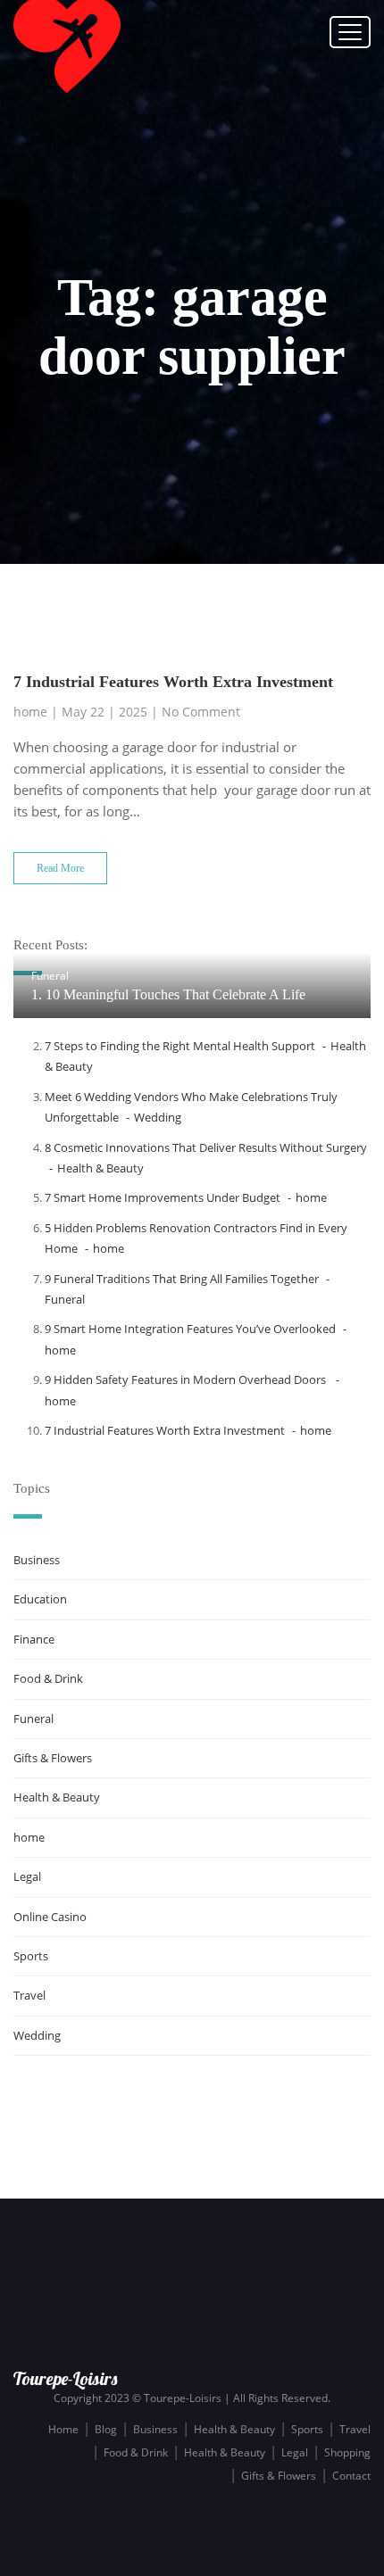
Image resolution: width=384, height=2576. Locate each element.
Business (37, 1560)
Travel (29, 1995)
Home (63, 2429)
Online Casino (50, 1917)
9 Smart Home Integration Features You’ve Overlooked (190, 1329)
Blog (106, 2429)
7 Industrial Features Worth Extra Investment (173, 682)
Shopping (347, 2452)
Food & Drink (48, 1678)
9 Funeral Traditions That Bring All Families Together (182, 1279)
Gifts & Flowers (53, 1758)
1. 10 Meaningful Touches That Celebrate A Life (168, 994)
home (30, 712)
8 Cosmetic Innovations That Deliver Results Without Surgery (206, 1147)
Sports (31, 1956)
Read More (60, 868)
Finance (34, 1639)
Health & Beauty (100, 1168)
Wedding (158, 1117)
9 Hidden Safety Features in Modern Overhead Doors (187, 1379)
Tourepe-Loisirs (65, 2378)
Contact (351, 2476)
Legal (27, 1876)
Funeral (50, 976)
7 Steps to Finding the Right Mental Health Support (180, 1046)
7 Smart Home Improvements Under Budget (163, 1197)
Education (40, 1599)
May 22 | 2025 (104, 712)
